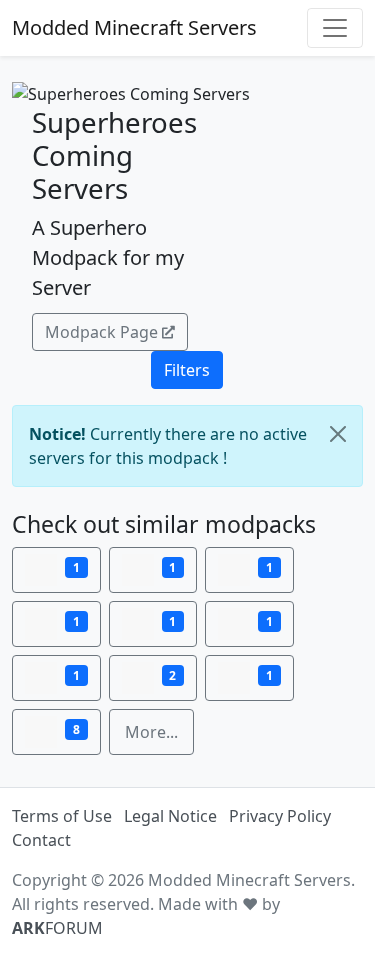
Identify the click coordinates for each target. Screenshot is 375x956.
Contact (41, 840)
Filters (187, 370)
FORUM (57, 928)
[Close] (338, 434)
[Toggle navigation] (335, 28)
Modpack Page (101, 332)
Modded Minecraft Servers (134, 27)
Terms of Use (62, 816)
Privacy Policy (280, 816)
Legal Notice (170, 816)
